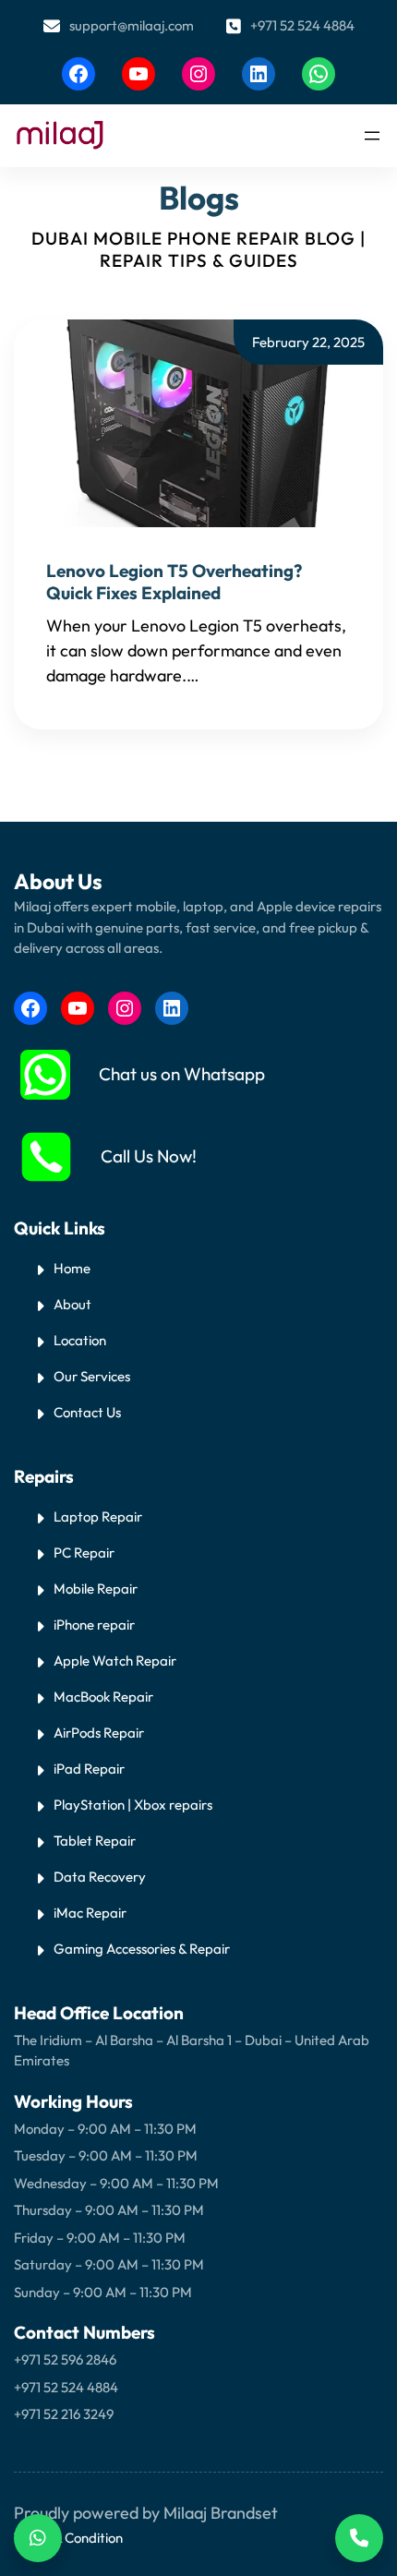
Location (80, 1340)
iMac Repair (90, 1913)
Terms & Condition (68, 2538)
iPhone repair (94, 1625)
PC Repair (84, 1553)
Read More (243, 675)
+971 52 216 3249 (64, 2414)
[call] (46, 1157)
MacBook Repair (103, 1697)
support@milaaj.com (132, 25)
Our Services (92, 1376)
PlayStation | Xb (102, 1805)
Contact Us (87, 1412)
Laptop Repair (98, 1517)
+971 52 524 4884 (302, 25)
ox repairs (182, 1805)
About (72, 1304)
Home (72, 1268)
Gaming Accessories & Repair (142, 1949)
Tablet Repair (95, 1841)
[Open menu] (372, 136)
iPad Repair (89, 1769)
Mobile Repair (96, 1589)
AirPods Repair (99, 1733)
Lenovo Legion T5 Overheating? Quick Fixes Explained (174, 582)
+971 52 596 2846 (65, 2359)
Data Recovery (100, 1877)
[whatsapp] (45, 1075)
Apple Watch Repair (115, 1661)
